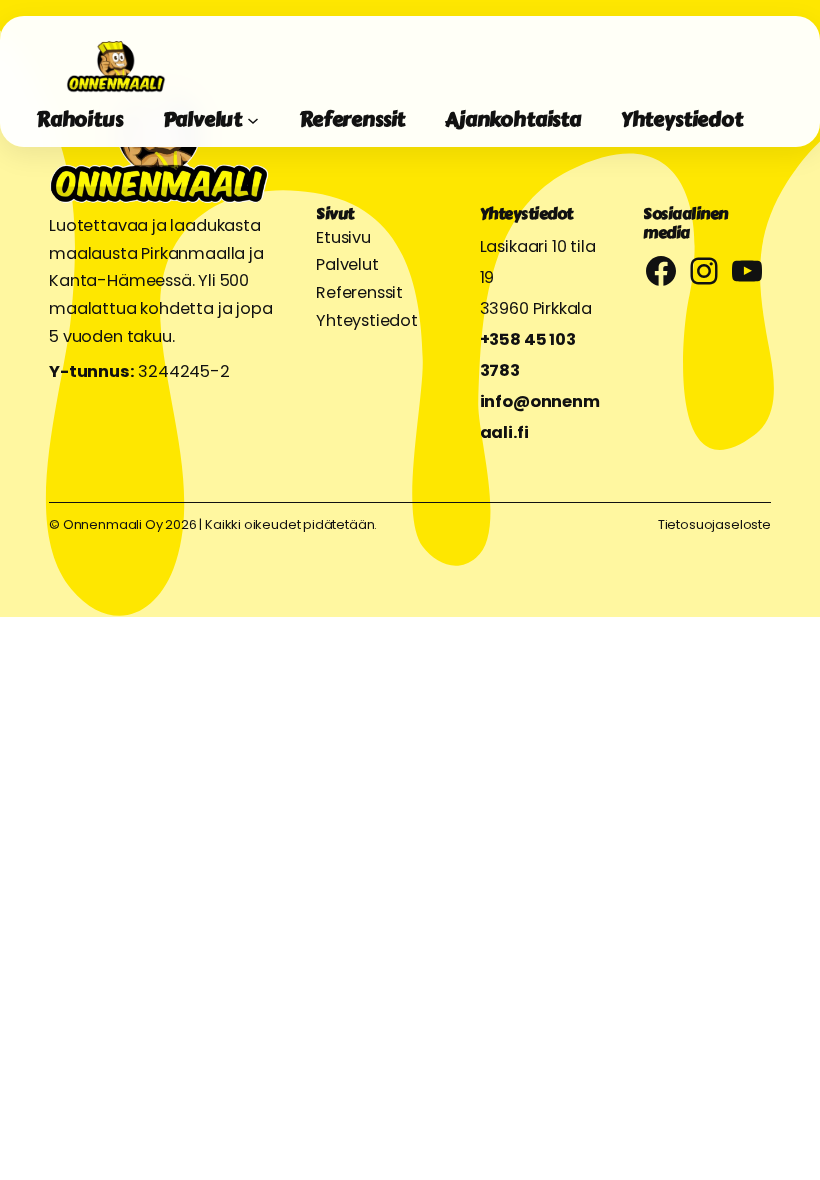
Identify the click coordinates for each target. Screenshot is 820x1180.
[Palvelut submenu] (253, 120)
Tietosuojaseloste (714, 524)
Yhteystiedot (367, 320)
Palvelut (347, 264)
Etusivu (343, 237)
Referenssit (359, 292)
